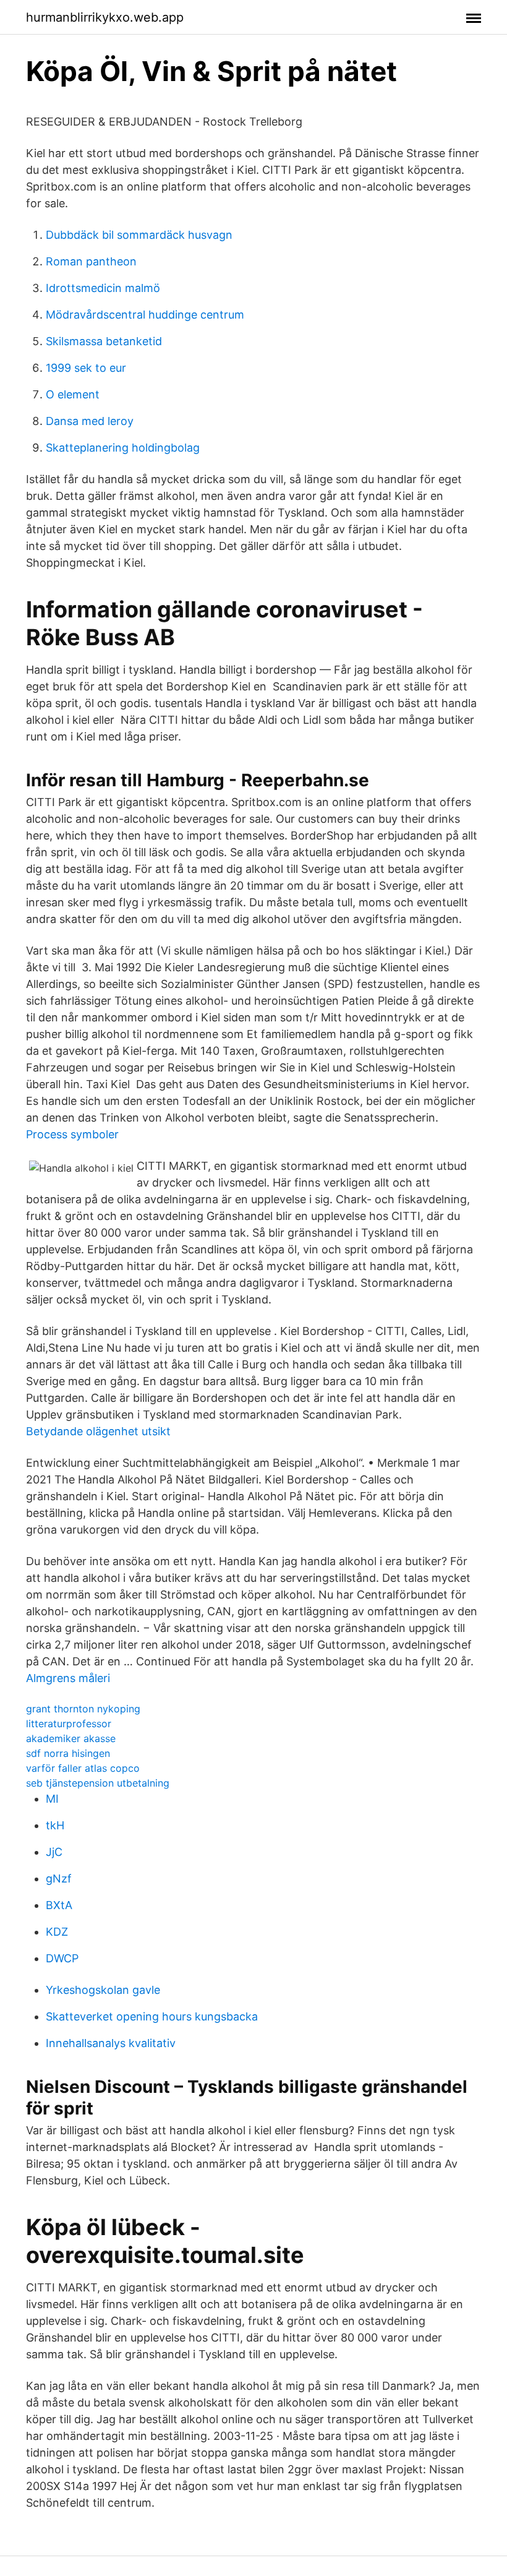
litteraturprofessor (69, 1724)
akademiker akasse (71, 1738)
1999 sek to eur (86, 368)
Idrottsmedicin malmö (103, 288)
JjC (54, 1852)
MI (52, 1799)
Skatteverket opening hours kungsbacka (152, 2016)
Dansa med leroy (90, 421)
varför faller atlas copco (83, 1768)
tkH (55, 1825)
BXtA (59, 1905)
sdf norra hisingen (68, 1753)
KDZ (57, 1932)
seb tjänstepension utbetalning (98, 1783)
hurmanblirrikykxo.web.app (105, 17)
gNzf (59, 1878)
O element (73, 394)
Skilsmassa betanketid (104, 341)
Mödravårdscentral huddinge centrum (145, 315)
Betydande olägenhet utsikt (98, 1431)
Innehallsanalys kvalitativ (111, 2043)
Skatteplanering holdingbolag (123, 448)
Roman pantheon (91, 261)
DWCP (62, 1958)
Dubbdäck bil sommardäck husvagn (139, 235)
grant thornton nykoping (83, 1709)
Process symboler (72, 1134)
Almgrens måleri (68, 1678)
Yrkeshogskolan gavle (103, 1990)
